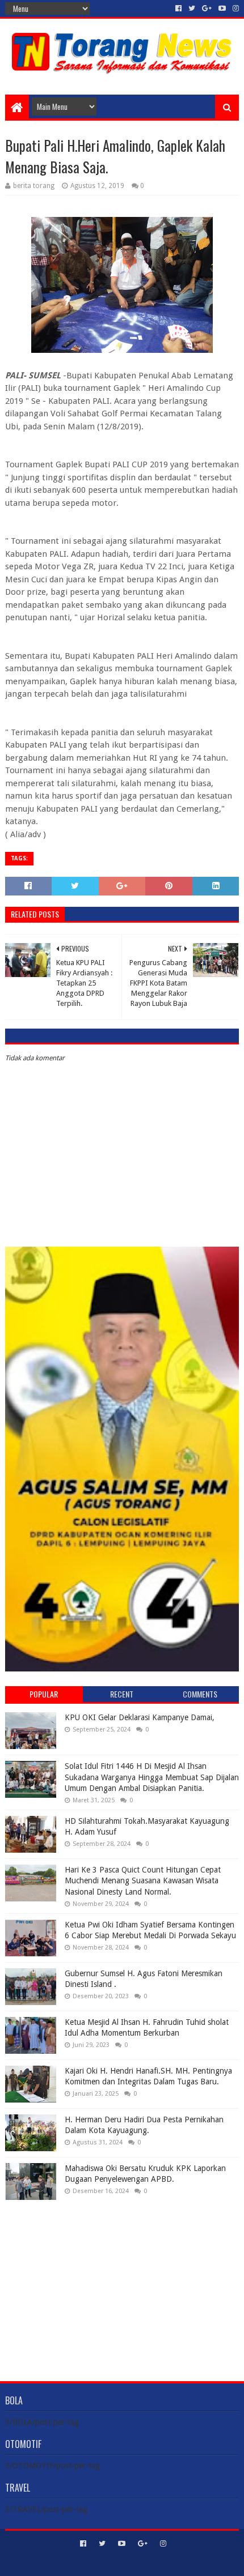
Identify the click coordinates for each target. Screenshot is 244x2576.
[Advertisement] (122, 2282)
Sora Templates (105, 2563)
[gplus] (207, 8)
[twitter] (192, 8)
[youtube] (222, 8)
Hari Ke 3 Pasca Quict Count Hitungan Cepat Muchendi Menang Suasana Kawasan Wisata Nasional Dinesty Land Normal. (143, 1881)
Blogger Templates (170, 2563)
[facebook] (178, 8)
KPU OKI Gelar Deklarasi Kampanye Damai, (140, 1717)
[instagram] (235, 8)
